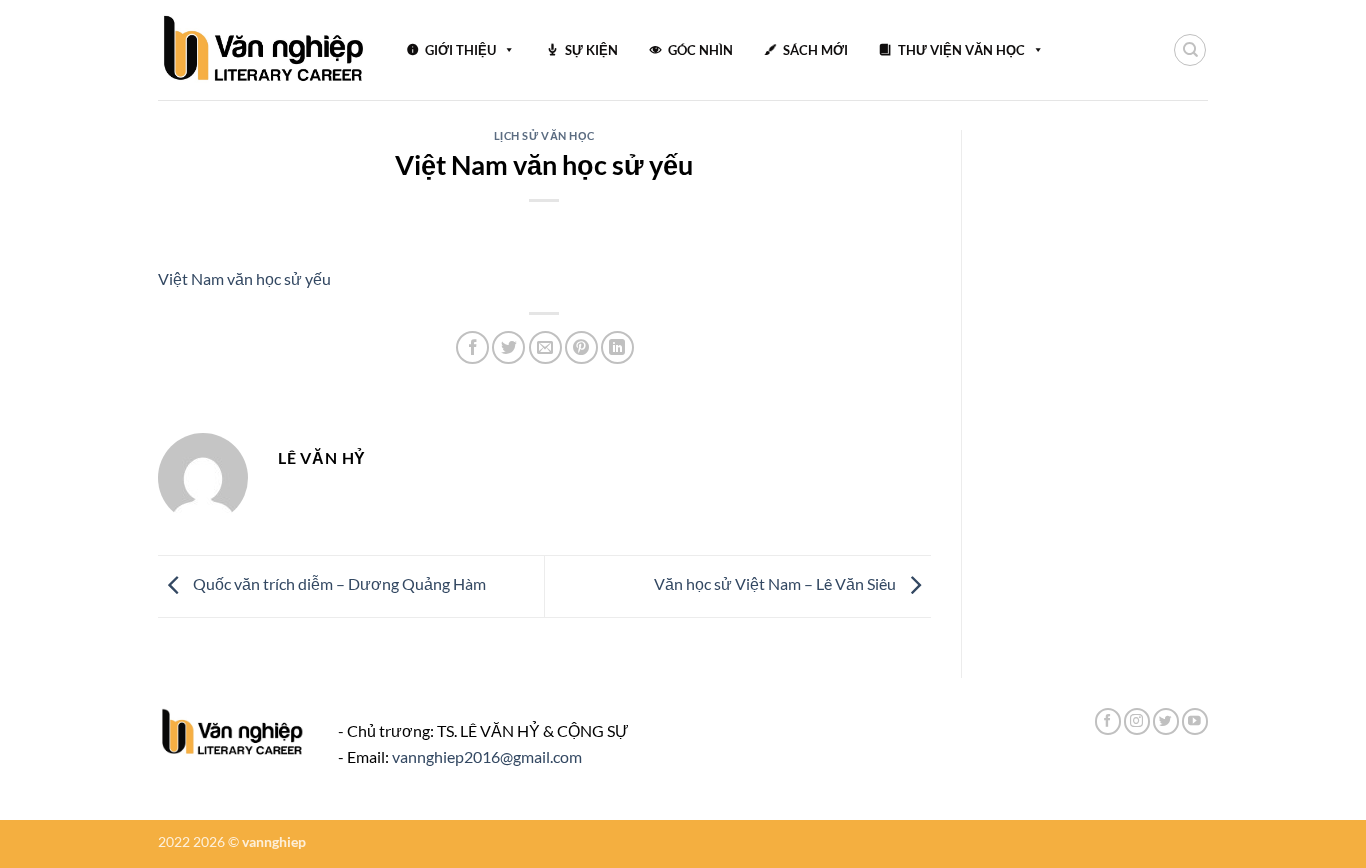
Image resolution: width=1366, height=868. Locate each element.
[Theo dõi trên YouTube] (1195, 721)
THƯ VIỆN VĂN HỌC (961, 50)
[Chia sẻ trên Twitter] (508, 347)
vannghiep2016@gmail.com (487, 756)
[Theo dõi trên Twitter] (1166, 721)
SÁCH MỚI (815, 50)
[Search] (1190, 50)
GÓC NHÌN (700, 50)
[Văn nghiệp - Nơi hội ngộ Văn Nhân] (264, 50)
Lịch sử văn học (544, 135)
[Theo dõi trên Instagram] (1137, 721)
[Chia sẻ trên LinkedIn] (617, 347)
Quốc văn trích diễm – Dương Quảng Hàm (338, 584)
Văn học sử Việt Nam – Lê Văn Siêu (776, 584)
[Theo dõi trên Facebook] (1108, 721)
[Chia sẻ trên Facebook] (472, 347)
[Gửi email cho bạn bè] (545, 347)
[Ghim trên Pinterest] (581, 347)
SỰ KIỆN (591, 50)
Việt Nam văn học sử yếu (244, 278)
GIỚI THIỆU (460, 50)
